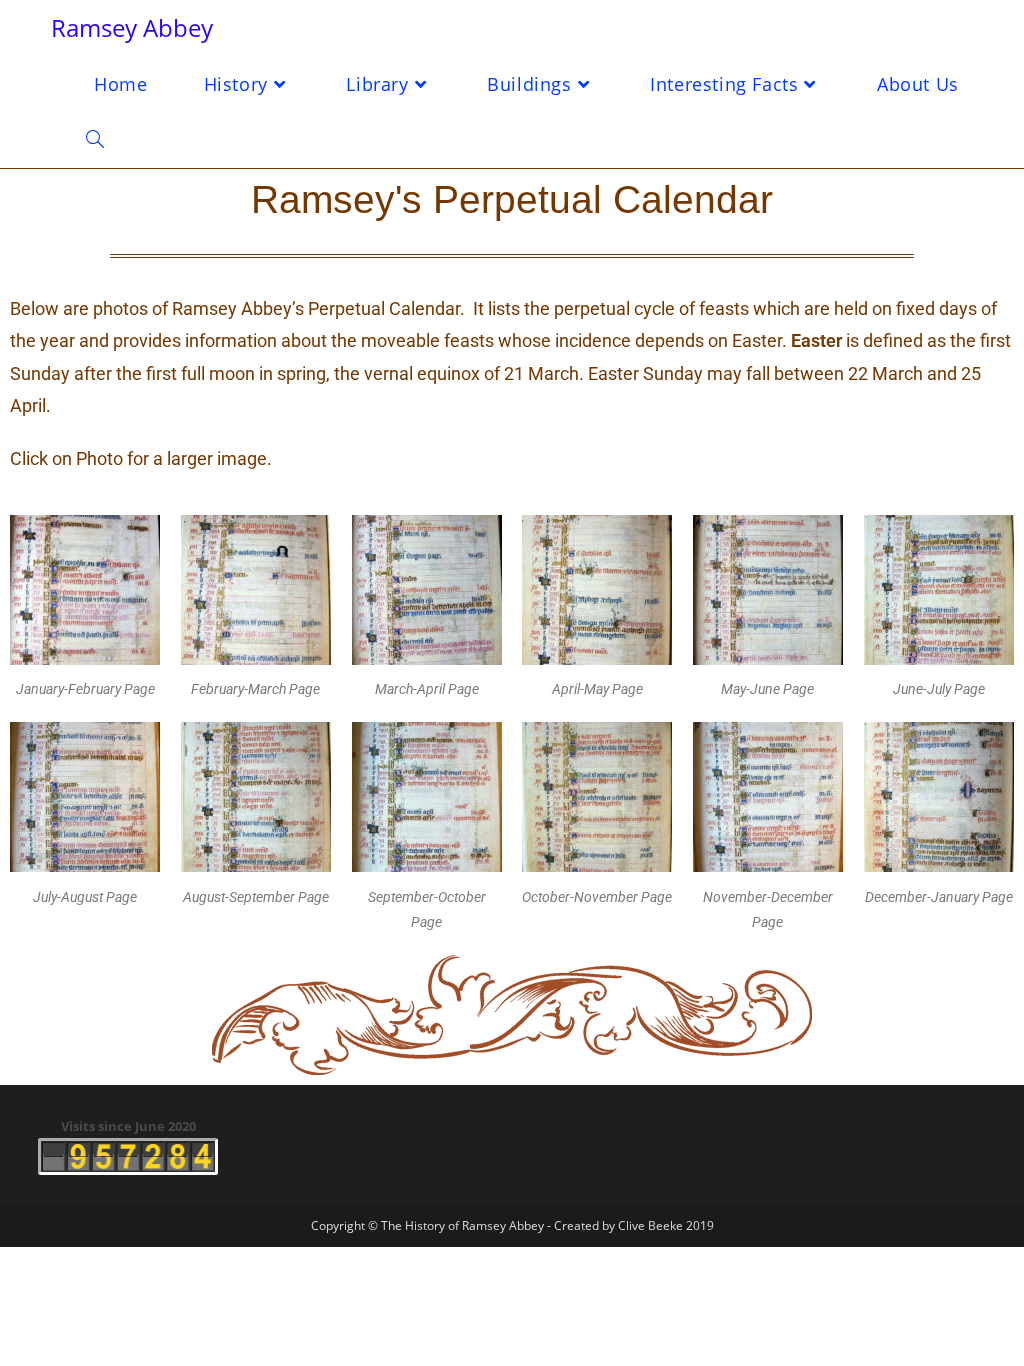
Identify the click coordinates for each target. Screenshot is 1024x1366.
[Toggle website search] (95, 140)
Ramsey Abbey (132, 27)
